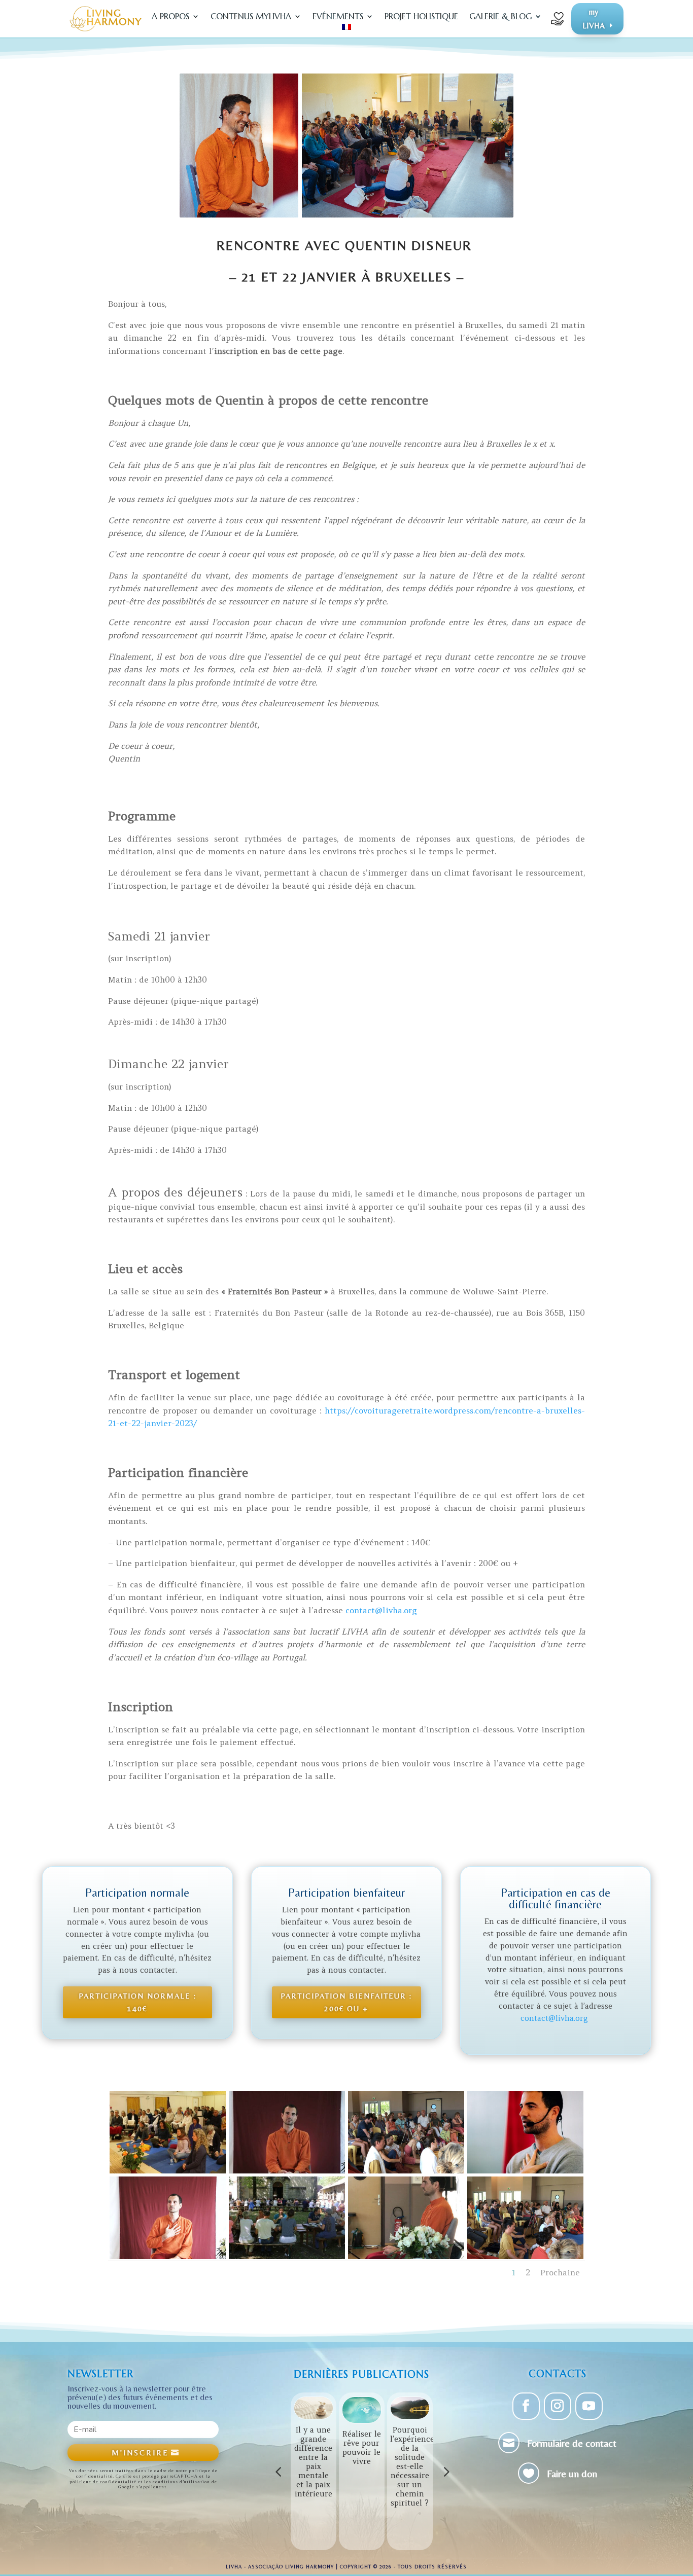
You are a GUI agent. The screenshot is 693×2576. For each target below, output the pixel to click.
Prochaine (560, 2272)
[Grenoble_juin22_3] (168, 2257)
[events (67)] (525, 2171)
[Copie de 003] (406, 2171)
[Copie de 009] (406, 2257)
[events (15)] (168, 2171)
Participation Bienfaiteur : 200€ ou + (346, 2002)
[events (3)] (287, 2257)
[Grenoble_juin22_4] (287, 2171)
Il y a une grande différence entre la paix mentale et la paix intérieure (313, 2462)
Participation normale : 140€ (137, 2002)
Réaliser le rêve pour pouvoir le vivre (362, 2447)
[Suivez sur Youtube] (589, 2406)
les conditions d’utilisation (177, 2482)
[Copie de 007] (525, 2257)
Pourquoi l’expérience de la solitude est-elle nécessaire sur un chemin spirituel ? (412, 2466)
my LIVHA (594, 19)
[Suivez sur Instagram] (558, 2406)
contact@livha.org (381, 1610)
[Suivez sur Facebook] (526, 2406)
